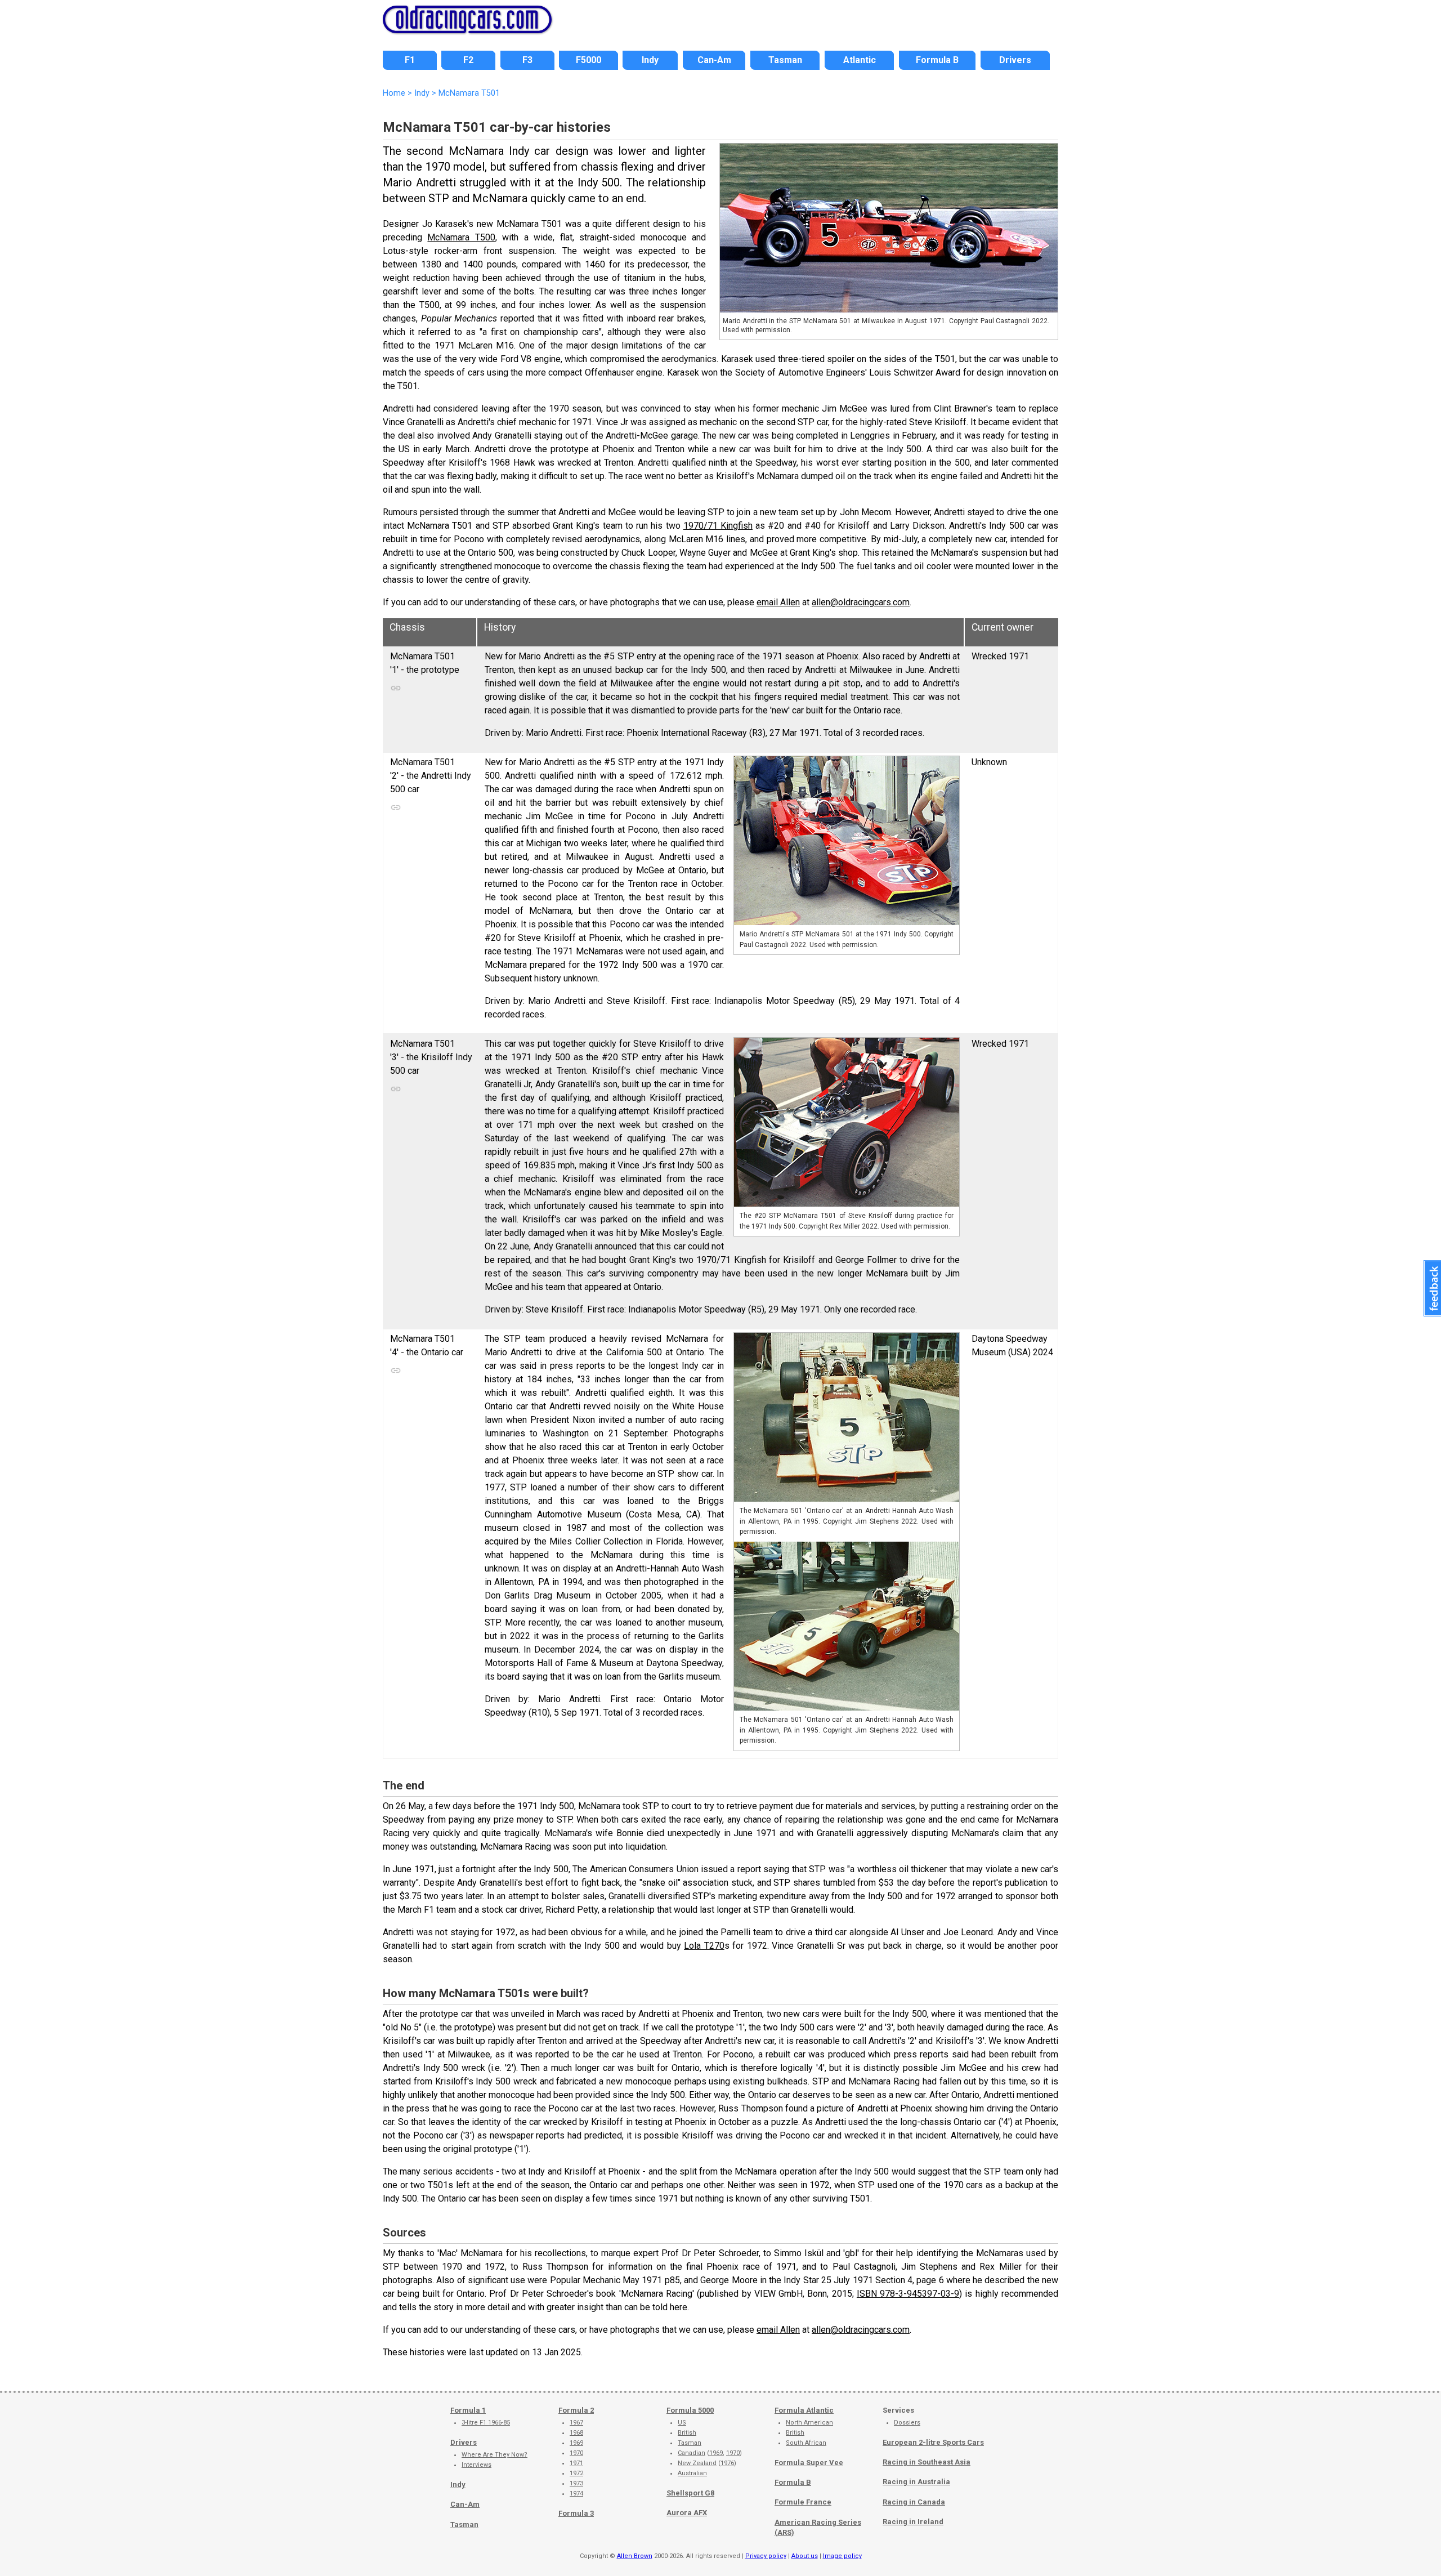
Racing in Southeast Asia (927, 2462)
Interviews (476, 2465)
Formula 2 (576, 2410)
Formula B (793, 2482)
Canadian (692, 2453)
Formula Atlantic (804, 2410)
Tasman (464, 2524)
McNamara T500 (461, 237)
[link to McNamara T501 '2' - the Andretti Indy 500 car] (401, 805)
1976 (727, 2463)
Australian (692, 2473)
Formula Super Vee (809, 2463)
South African (806, 2443)
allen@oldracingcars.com (861, 602)
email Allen (778, 602)
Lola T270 (704, 1946)
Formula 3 (576, 2513)
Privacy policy (766, 2556)
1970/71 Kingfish (718, 526)
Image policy (842, 2556)
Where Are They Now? (494, 2455)
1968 (576, 2433)
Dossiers (907, 2423)
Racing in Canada (914, 2502)
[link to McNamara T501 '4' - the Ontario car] (401, 1368)
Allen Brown (635, 2556)
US (682, 2423)
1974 (576, 2494)
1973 (576, 2483)
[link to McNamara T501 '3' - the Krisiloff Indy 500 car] (401, 1086)
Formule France (803, 2502)
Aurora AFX (687, 2513)
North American (809, 2423)
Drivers (464, 2442)
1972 (576, 2473)
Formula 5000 (690, 2410)
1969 (576, 2443)
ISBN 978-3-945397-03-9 (908, 2294)
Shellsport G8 (690, 2493)
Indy (458, 2485)
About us (805, 2556)
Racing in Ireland (913, 2522)
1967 (576, 2423)
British (687, 2433)
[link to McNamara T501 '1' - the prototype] (401, 685)
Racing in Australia (916, 2482)
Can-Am (465, 2504)
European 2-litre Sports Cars (933, 2442)
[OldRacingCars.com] (467, 27)
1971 (576, 2463)
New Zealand (697, 2463)
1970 (576, 2453)
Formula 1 (468, 2410)
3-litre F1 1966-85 (486, 2423)
